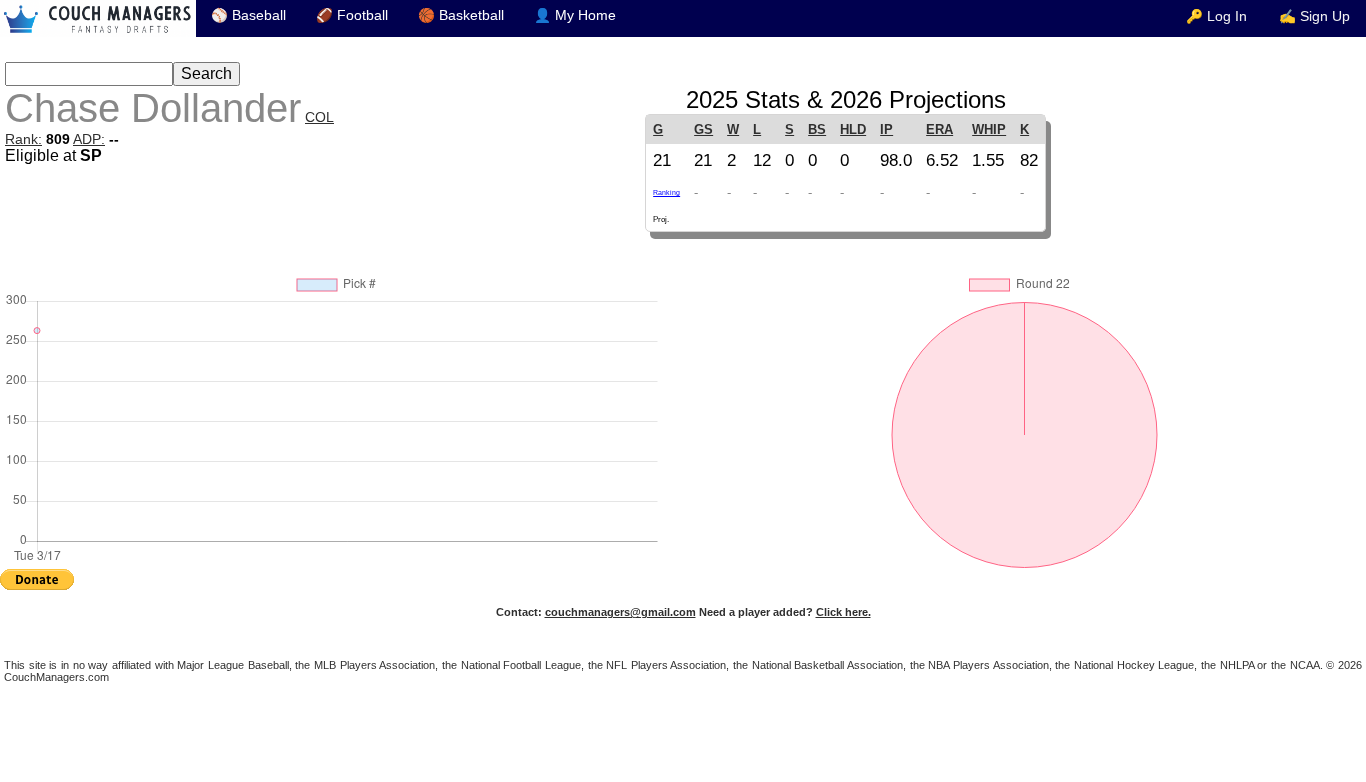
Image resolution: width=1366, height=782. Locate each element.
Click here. (843, 612)
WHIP (989, 129)
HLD (853, 129)
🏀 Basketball (461, 15)
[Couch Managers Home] (98, 18)
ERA (939, 129)
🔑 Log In (1216, 16)
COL (319, 117)
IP (886, 129)
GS (703, 129)
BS (817, 129)
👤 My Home (575, 15)
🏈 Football (352, 15)
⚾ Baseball (248, 15)
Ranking (666, 192)
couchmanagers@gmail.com (620, 612)
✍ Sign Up (1314, 16)
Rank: (23, 139)
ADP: (89, 139)
